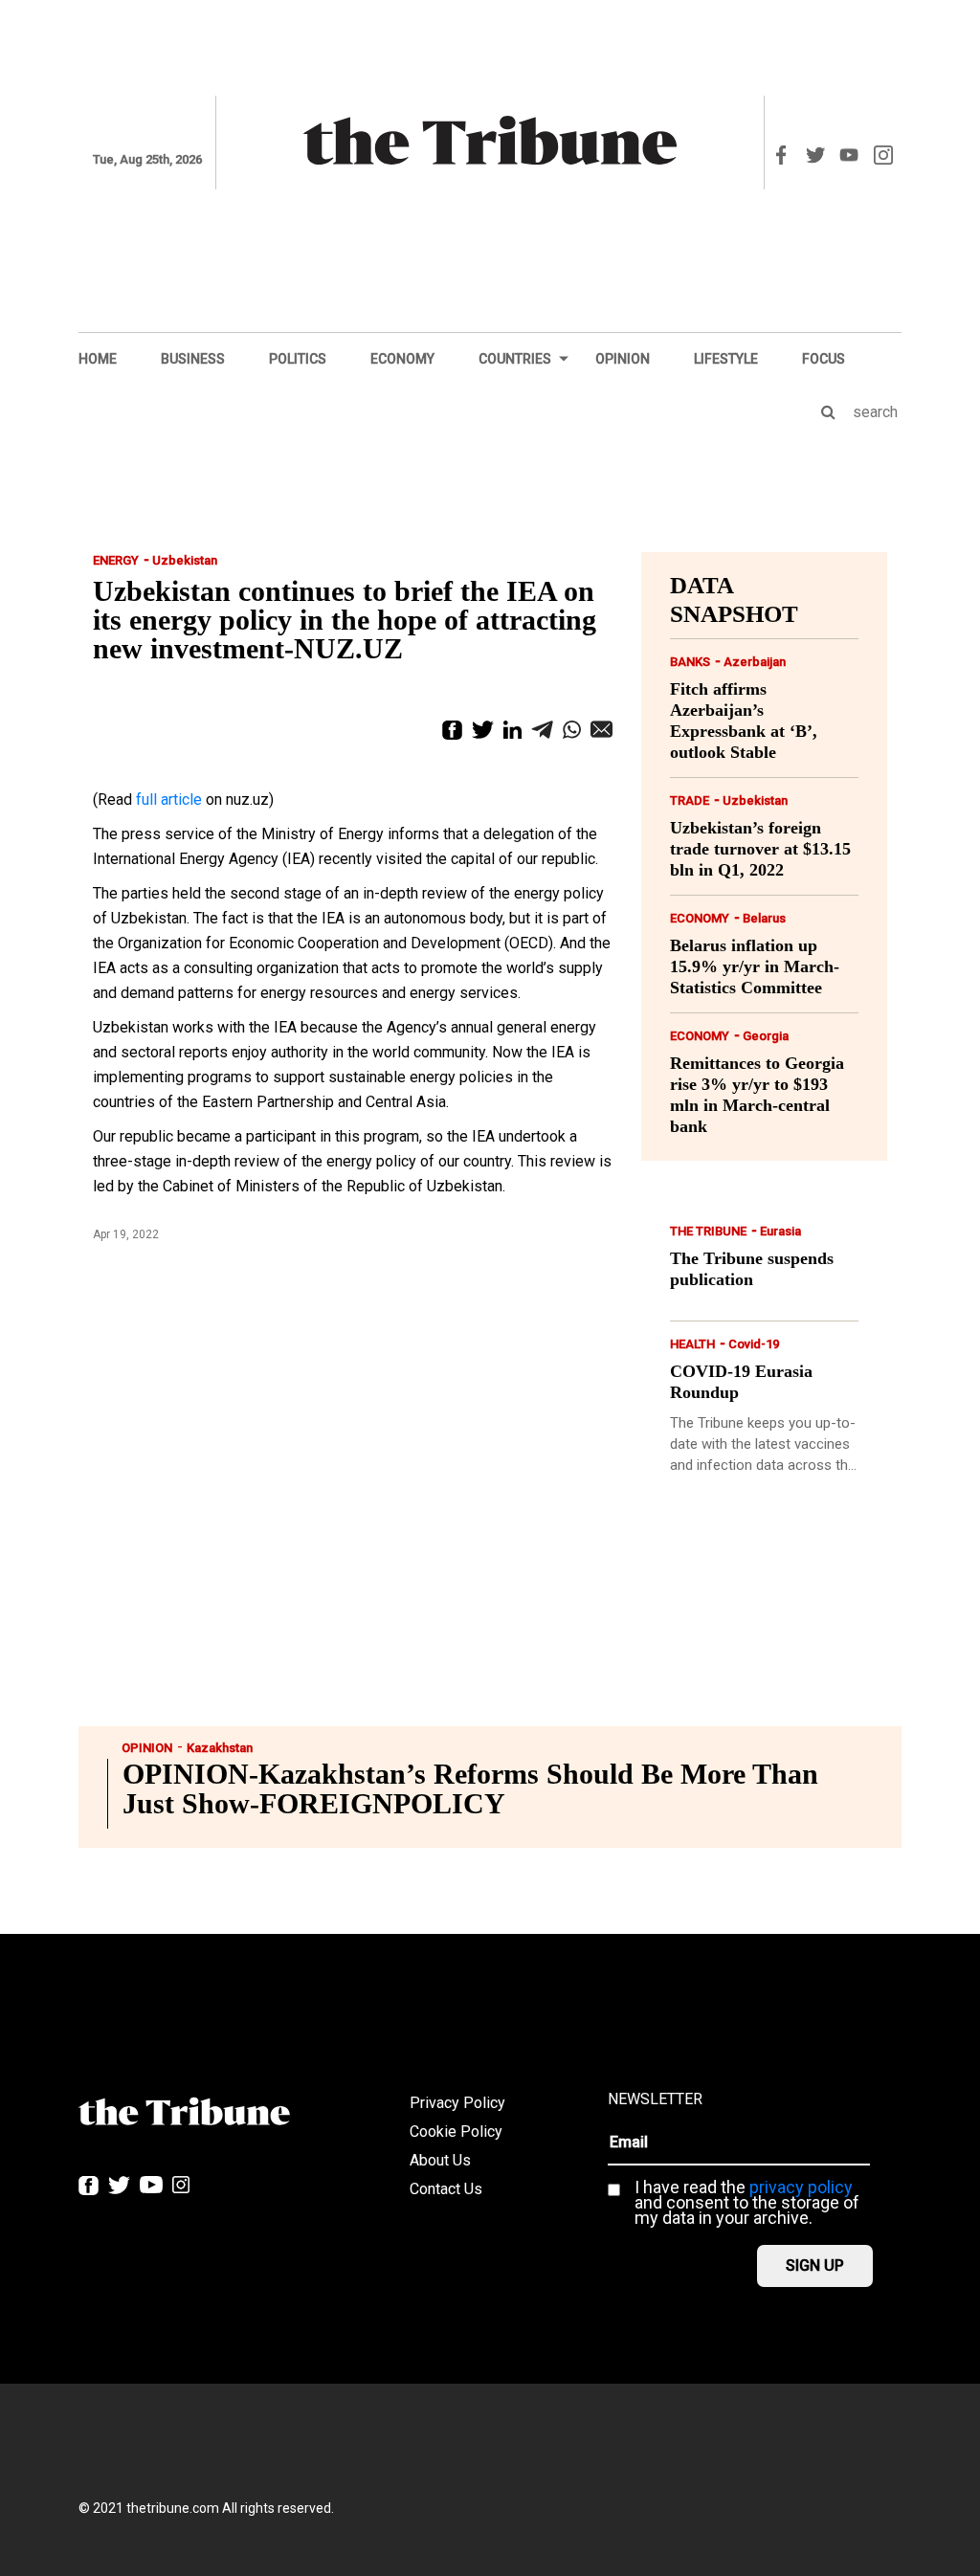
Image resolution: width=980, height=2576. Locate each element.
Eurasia (780, 1231)
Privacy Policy (457, 2103)
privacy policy (801, 2187)
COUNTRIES (515, 359)
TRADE (690, 800)
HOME (98, 359)
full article (169, 799)
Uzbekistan (185, 560)
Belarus (764, 918)
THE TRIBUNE (708, 1231)
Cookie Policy (456, 2132)
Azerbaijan (755, 662)
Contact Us (446, 2189)
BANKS (690, 662)
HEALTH (692, 1344)
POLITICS (298, 359)
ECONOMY (402, 359)
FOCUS (824, 359)
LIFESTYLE (726, 359)
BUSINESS (193, 359)
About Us (440, 2160)
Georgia (766, 1036)
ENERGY (116, 560)
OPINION (623, 359)
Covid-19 (754, 1344)
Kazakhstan (220, 1748)
